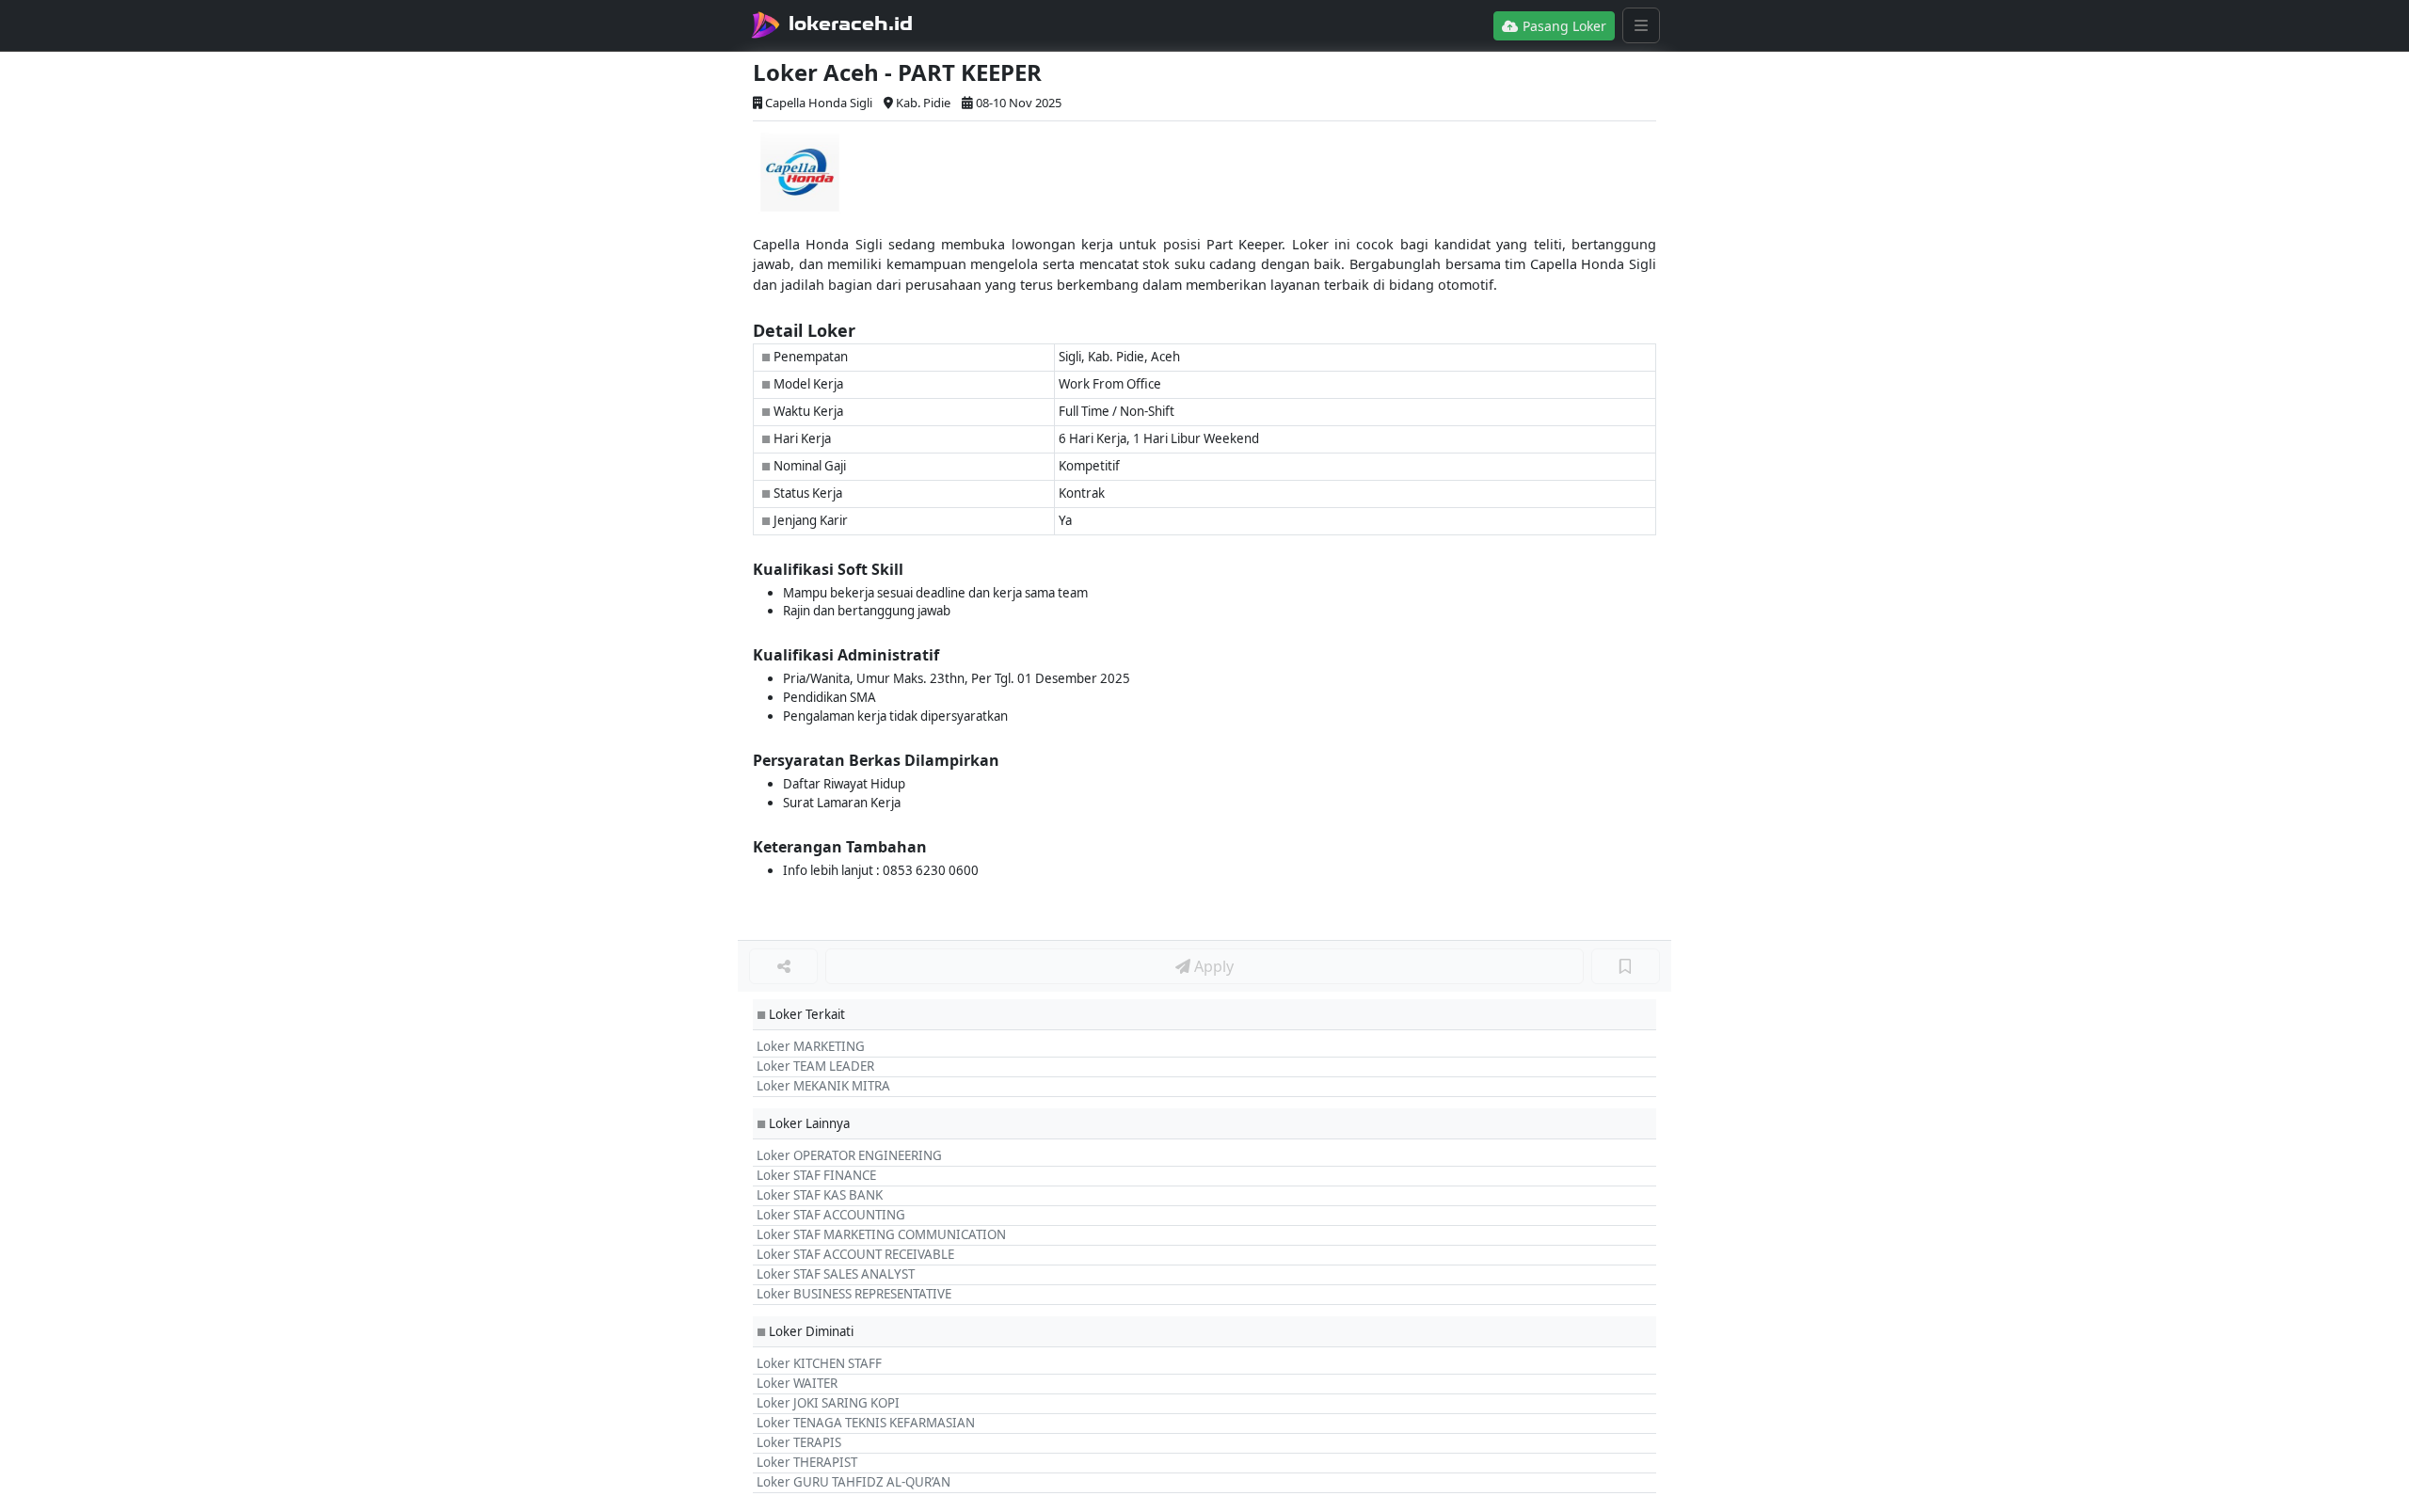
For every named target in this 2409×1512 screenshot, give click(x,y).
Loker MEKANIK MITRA (823, 1086)
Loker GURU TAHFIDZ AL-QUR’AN (854, 1482)
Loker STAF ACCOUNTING (831, 1215)
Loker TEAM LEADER (815, 1066)
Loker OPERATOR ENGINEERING (849, 1155)
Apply (1212, 966)
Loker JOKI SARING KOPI (828, 1403)
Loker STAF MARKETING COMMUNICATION (881, 1234)
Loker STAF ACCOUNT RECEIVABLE (855, 1254)
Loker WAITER (797, 1383)
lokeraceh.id (851, 24)
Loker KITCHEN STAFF (819, 1363)
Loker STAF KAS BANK (820, 1195)
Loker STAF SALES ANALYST (836, 1274)
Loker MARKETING (811, 1046)
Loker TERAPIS (799, 1442)
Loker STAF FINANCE (816, 1175)
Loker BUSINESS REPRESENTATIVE (854, 1294)
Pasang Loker (1563, 26)
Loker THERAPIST (807, 1462)
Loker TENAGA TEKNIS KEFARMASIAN (866, 1423)
